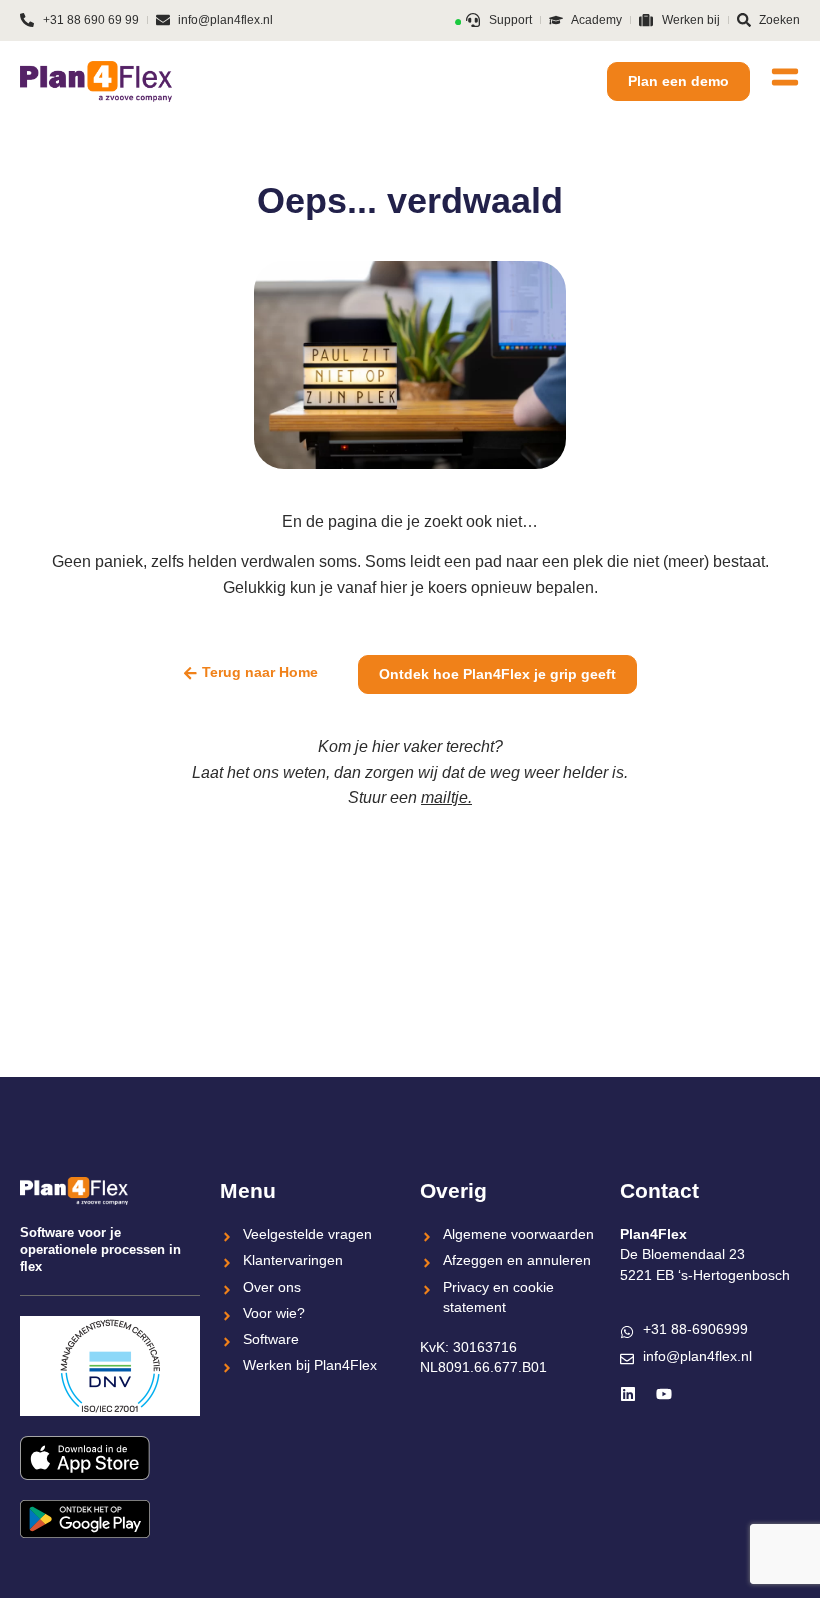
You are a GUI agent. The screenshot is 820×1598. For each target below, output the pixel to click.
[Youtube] (664, 1394)
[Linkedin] (628, 1394)
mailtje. (446, 797)
